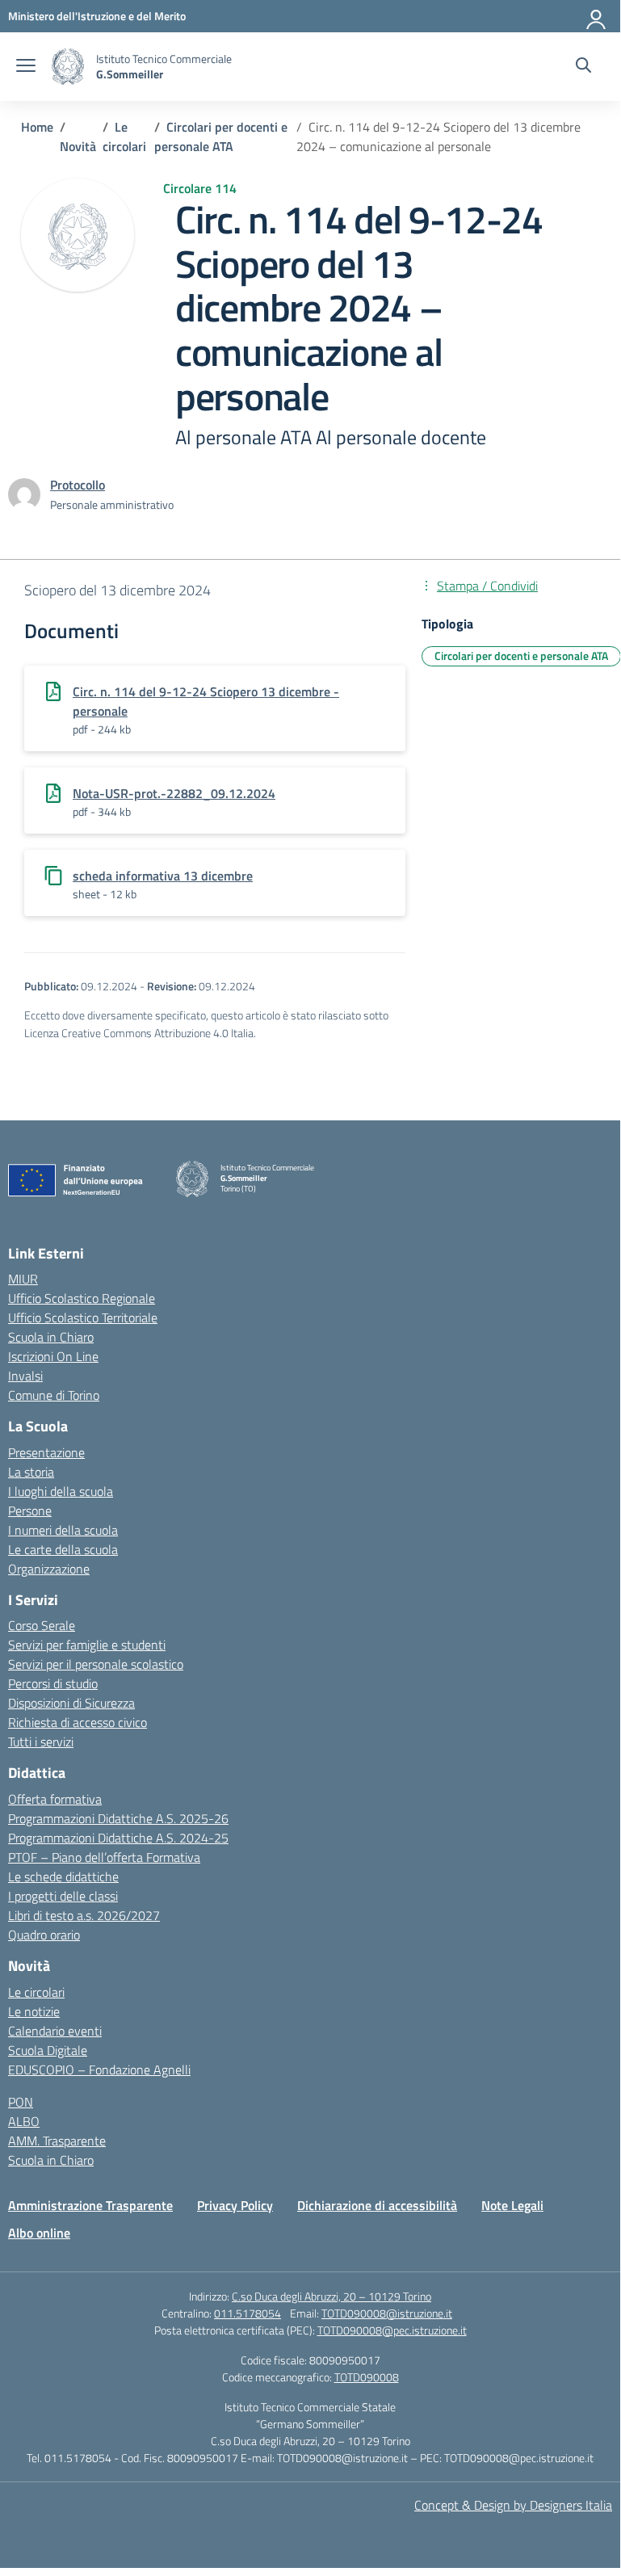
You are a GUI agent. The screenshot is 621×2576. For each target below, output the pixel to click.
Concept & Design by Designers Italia (513, 2505)
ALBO (24, 2121)
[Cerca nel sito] (583, 67)
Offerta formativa (55, 1799)
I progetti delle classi (63, 1896)
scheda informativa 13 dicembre (163, 876)
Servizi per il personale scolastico (96, 1664)
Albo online (39, 2233)
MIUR (23, 1279)
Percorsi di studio (53, 1683)
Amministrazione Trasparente (90, 2205)
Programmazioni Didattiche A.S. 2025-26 (118, 1818)
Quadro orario (44, 1935)
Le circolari (36, 1992)
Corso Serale (42, 1625)
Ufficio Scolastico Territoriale (83, 1317)
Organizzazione (49, 1569)
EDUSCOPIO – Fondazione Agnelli (99, 2070)
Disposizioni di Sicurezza (71, 1703)
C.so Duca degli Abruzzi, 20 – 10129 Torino (331, 2296)
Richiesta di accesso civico (78, 1722)
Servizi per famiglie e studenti (87, 1645)
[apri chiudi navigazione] (26, 67)
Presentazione (46, 1452)
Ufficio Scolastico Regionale (82, 1298)
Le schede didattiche (63, 1876)
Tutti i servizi (41, 1742)
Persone (30, 1511)
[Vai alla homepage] (68, 67)
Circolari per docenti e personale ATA (521, 656)
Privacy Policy (235, 2205)
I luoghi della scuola (61, 1491)
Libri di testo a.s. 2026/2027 (84, 1915)
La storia (31, 1472)
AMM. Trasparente (57, 2141)
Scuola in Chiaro (51, 1337)
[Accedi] (597, 16)
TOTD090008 (367, 2377)
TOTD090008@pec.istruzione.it (392, 2330)
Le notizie (34, 2011)
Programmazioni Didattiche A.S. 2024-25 (118, 1838)
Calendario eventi (55, 2031)
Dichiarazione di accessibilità (377, 2205)
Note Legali (512, 2205)
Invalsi (25, 1376)
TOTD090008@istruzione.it (387, 2313)
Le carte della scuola (63, 1549)
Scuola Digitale (48, 2050)
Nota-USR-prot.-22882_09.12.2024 (174, 793)
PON (21, 2102)
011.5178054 (248, 2313)
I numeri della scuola (63, 1530)
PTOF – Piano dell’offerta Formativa (104, 1857)
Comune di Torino (54, 1395)
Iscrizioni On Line (53, 1356)
